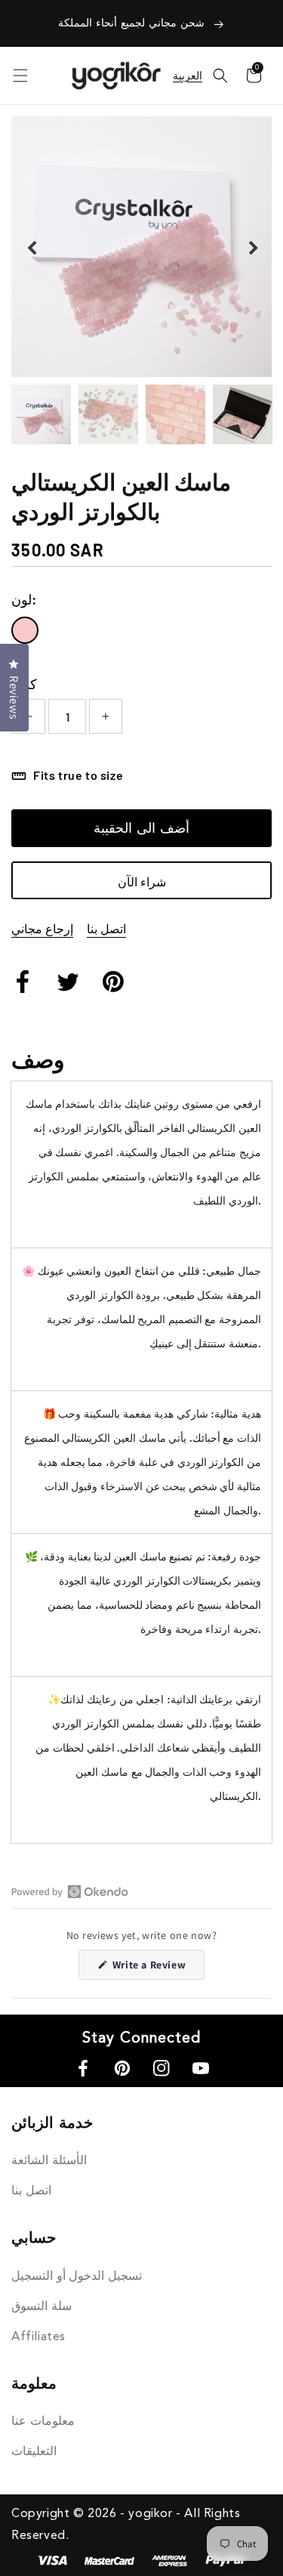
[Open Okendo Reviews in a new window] (70, 1891)
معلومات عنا (43, 2422)
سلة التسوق (42, 2307)
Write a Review (157, 1968)
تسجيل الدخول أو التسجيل (77, 2277)
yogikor (150, 2514)
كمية (24, 684)
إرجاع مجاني (42, 928)
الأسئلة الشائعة (49, 2161)
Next (252, 247)
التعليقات (34, 2452)
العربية (188, 76)
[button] (220, 76)
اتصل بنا (106, 928)
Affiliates (38, 2337)
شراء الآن (142, 881)
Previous (31, 247)
